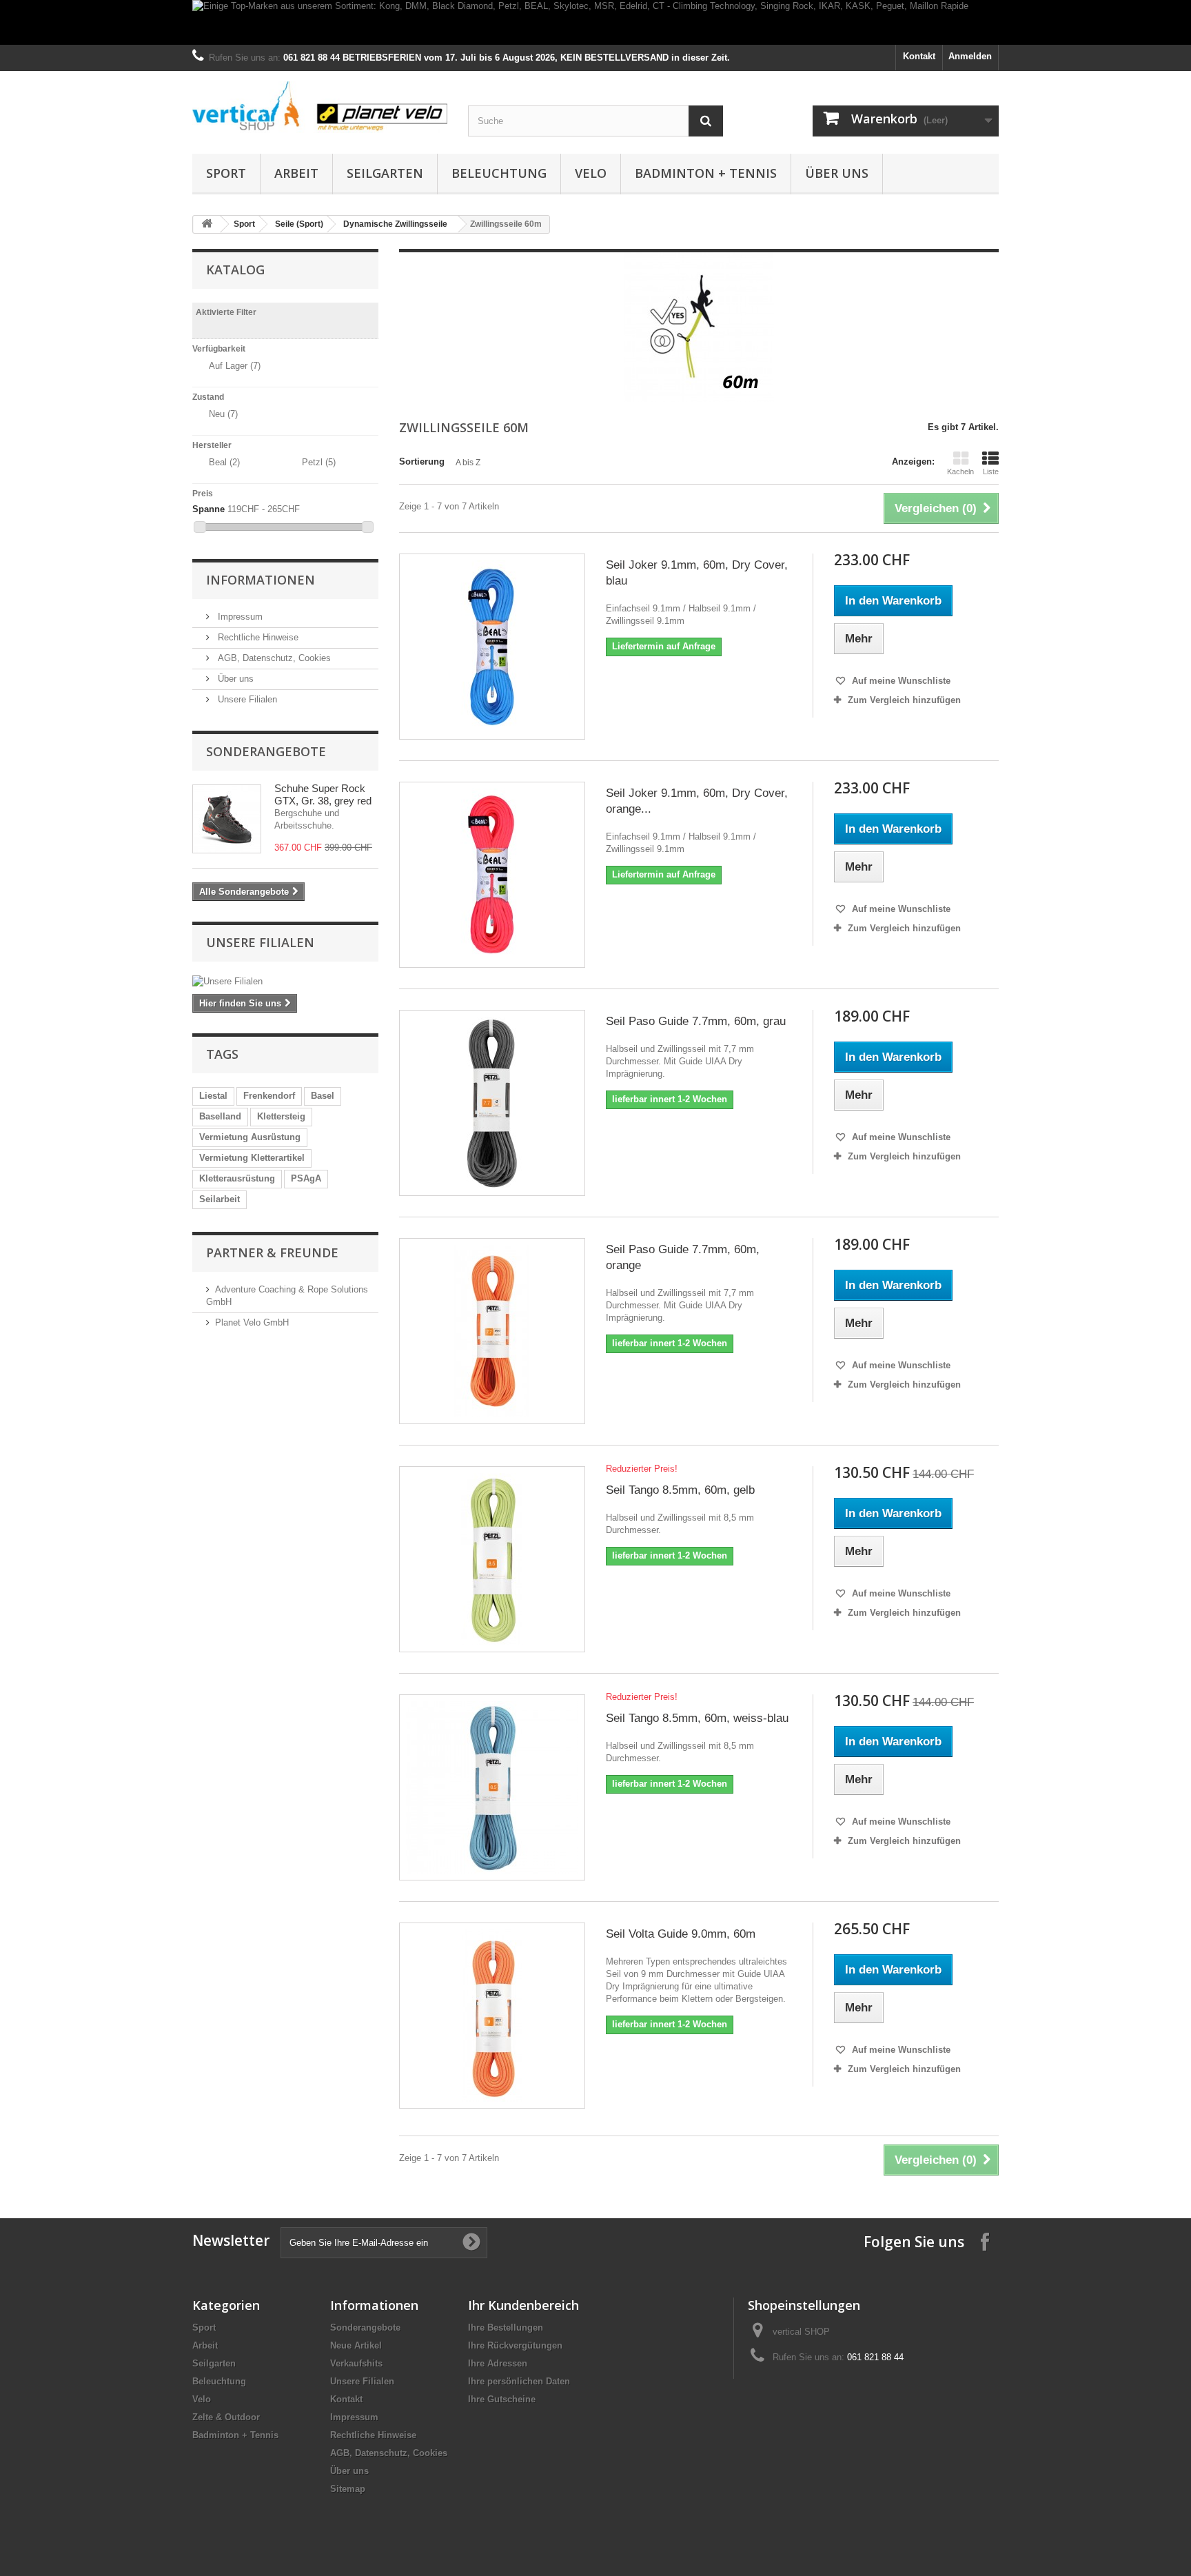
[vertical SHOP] (320, 107)
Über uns (837, 173)
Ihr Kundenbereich (523, 2305)
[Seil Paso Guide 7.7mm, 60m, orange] (492, 1331)
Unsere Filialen (246, 699)
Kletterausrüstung (237, 1178)
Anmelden (970, 56)
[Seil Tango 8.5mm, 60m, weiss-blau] (492, 1787)
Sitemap (348, 2489)
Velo (591, 173)
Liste (991, 471)
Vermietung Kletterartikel (252, 1158)
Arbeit (296, 173)
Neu (223, 414)
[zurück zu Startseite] (207, 224)
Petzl (319, 462)
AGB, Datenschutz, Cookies (273, 658)
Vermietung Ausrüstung (250, 1137)
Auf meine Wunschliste (900, 681)
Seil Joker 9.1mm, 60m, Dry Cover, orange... (697, 801)
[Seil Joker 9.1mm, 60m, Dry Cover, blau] (492, 647)
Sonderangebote (266, 751)
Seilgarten (385, 173)
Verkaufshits (356, 2363)
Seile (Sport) (299, 224)
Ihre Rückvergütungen (515, 2345)
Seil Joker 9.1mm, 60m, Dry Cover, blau (697, 573)
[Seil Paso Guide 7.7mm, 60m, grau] (492, 1103)
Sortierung (422, 462)
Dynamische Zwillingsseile (395, 224)
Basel (323, 1096)
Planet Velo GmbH (252, 1322)
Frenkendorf (269, 1096)
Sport (226, 173)
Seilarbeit (220, 1199)
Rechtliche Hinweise (257, 637)
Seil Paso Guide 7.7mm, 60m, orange (683, 1257)
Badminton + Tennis (706, 173)
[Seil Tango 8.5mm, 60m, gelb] (492, 1559)
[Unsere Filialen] (285, 982)
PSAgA (306, 1178)
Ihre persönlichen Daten (519, 2381)
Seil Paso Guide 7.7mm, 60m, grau (696, 1021)
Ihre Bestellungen (506, 2327)
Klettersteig (281, 1116)
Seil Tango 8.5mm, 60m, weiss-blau (697, 1718)
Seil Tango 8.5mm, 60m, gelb (680, 1490)
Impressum (239, 617)
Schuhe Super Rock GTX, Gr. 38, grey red (323, 794)
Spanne (208, 509)
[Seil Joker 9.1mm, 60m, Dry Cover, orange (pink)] (492, 875)
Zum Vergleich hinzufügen (904, 700)
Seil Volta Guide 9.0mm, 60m (681, 1934)
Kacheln (960, 471)
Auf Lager (235, 366)
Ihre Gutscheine (502, 2399)
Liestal (213, 1096)
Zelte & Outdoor (226, 2417)
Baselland (220, 1116)
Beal (224, 462)
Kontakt (919, 56)
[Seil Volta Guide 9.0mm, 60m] (492, 2016)
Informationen (261, 580)
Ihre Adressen (498, 2363)
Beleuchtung (499, 173)
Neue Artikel (356, 2345)
